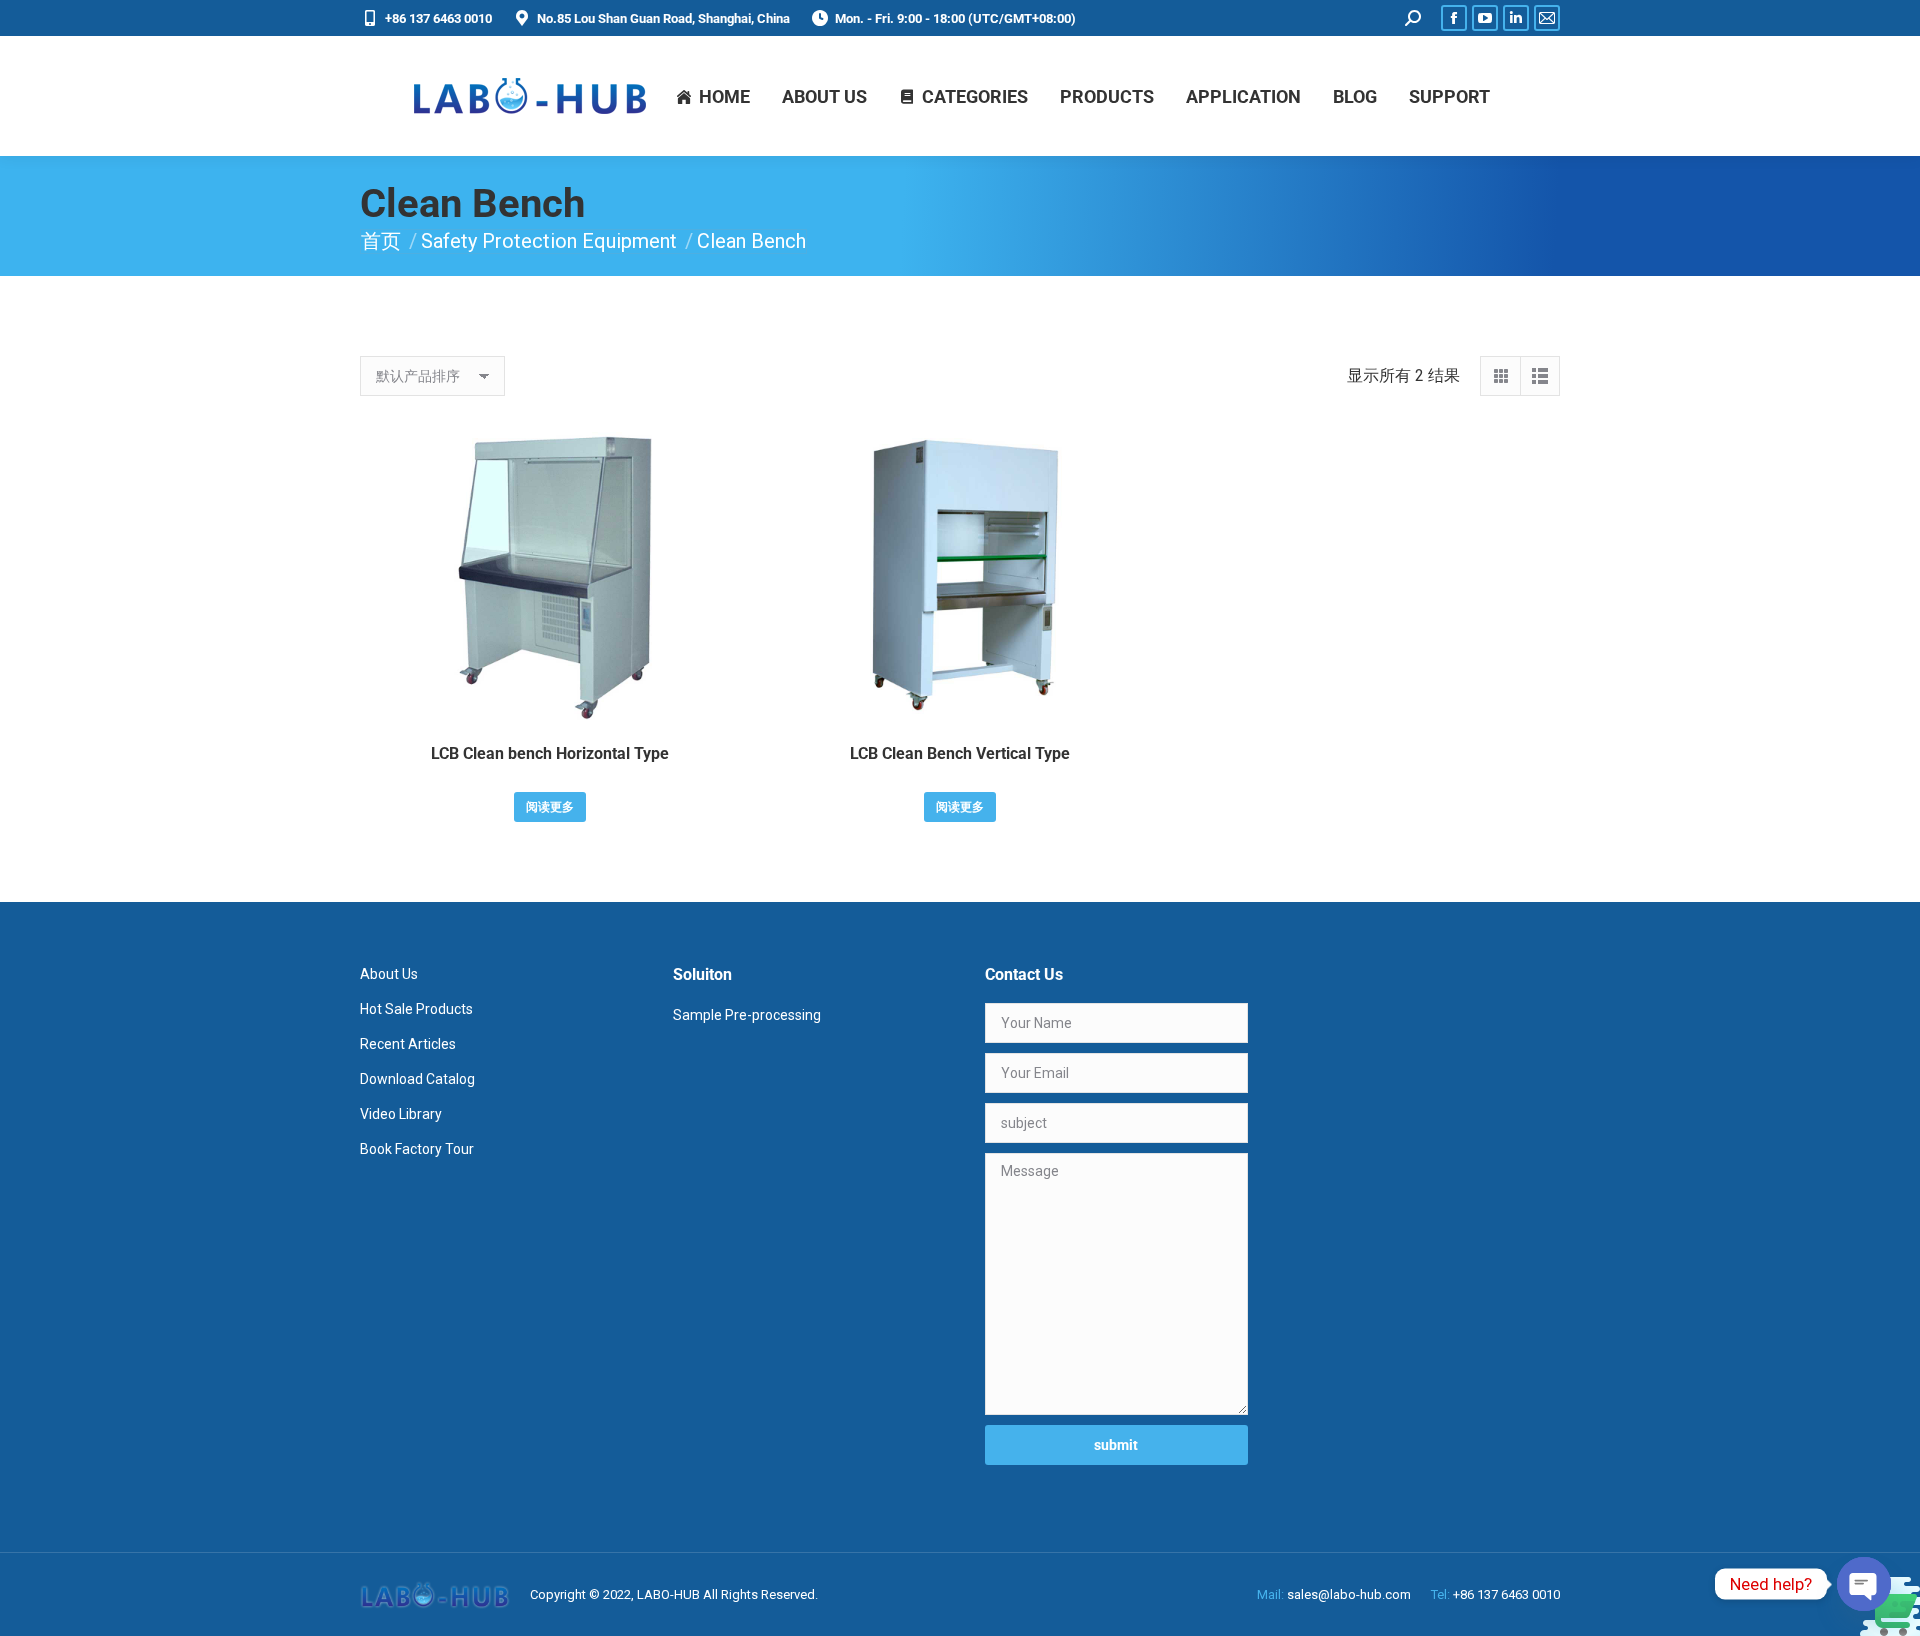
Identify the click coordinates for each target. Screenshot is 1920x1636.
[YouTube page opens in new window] (1485, 18)
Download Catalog (417, 1079)
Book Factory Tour (417, 1149)
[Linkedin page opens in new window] (1516, 18)
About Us (389, 974)
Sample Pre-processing (747, 1015)
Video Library (401, 1114)
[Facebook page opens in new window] (1454, 18)
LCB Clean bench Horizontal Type (550, 753)
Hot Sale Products (416, 1009)
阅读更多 (550, 807)
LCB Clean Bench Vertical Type (960, 753)
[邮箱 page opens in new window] (1547, 18)
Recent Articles (408, 1044)
